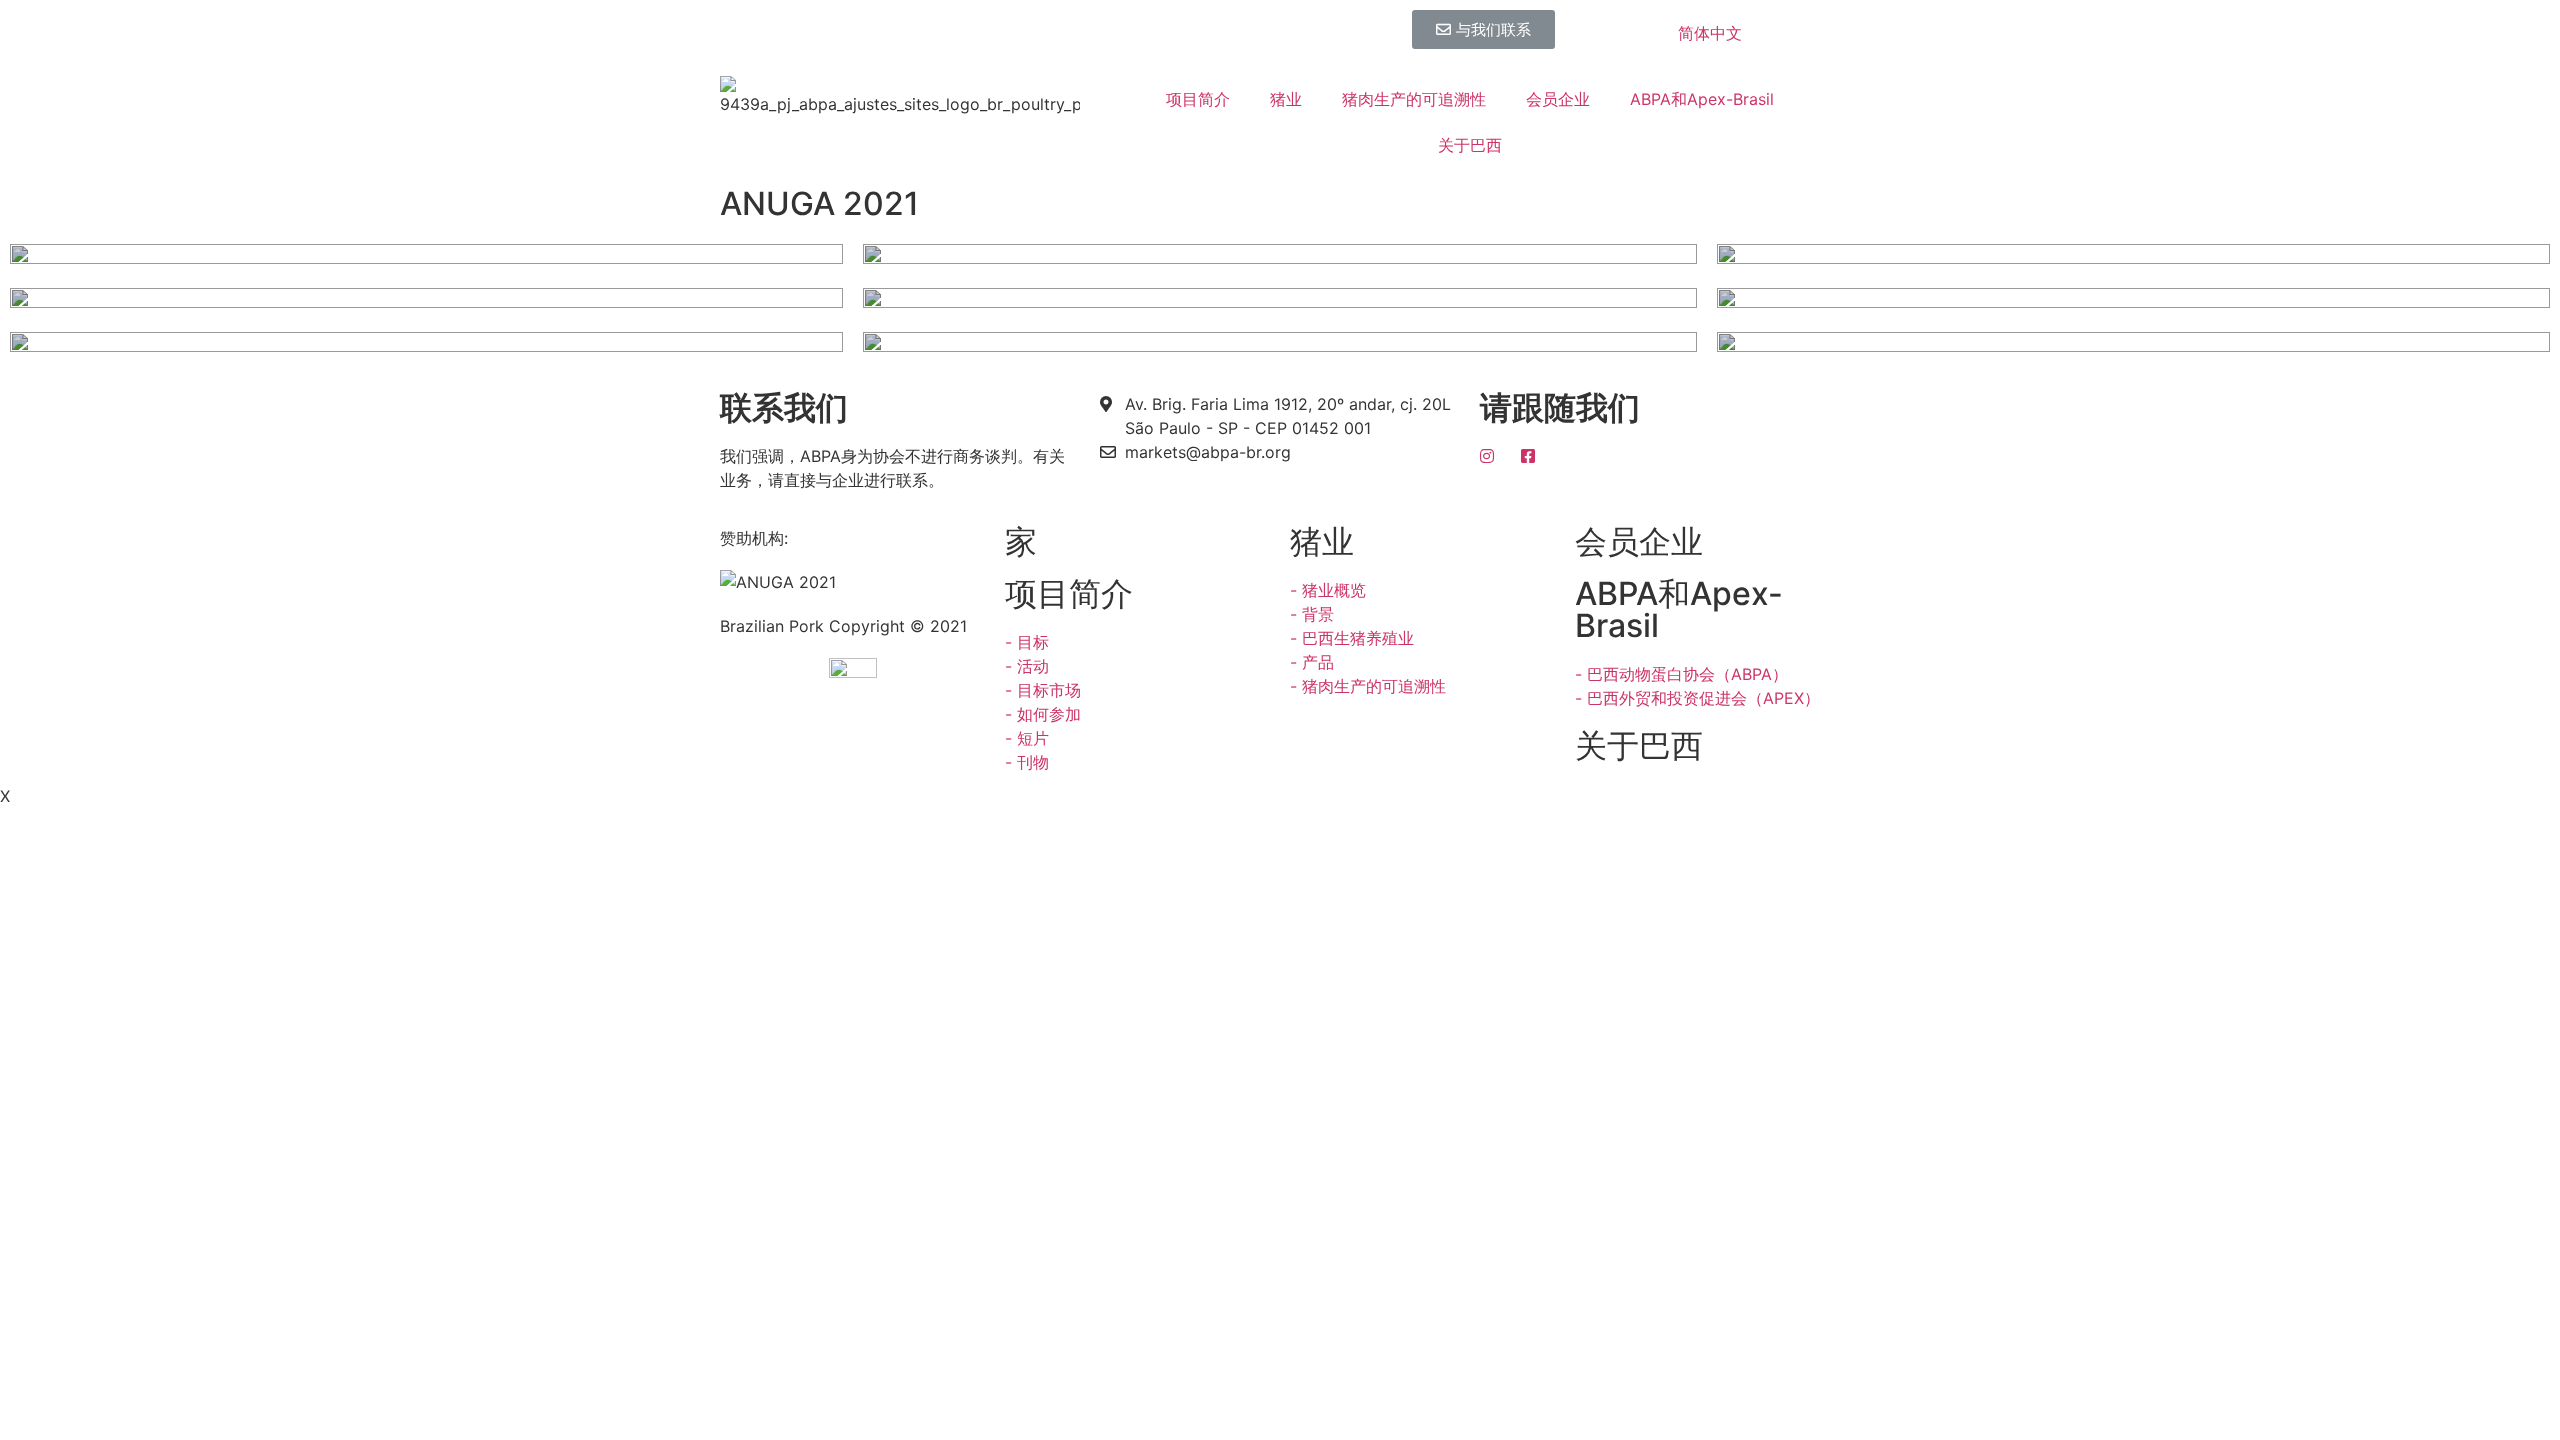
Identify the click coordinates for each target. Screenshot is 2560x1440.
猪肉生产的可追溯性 (1414, 99)
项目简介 (1198, 99)
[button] (1483, 29)
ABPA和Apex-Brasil (1702, 99)
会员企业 (1558, 99)
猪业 (1286, 99)
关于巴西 (1470, 145)
